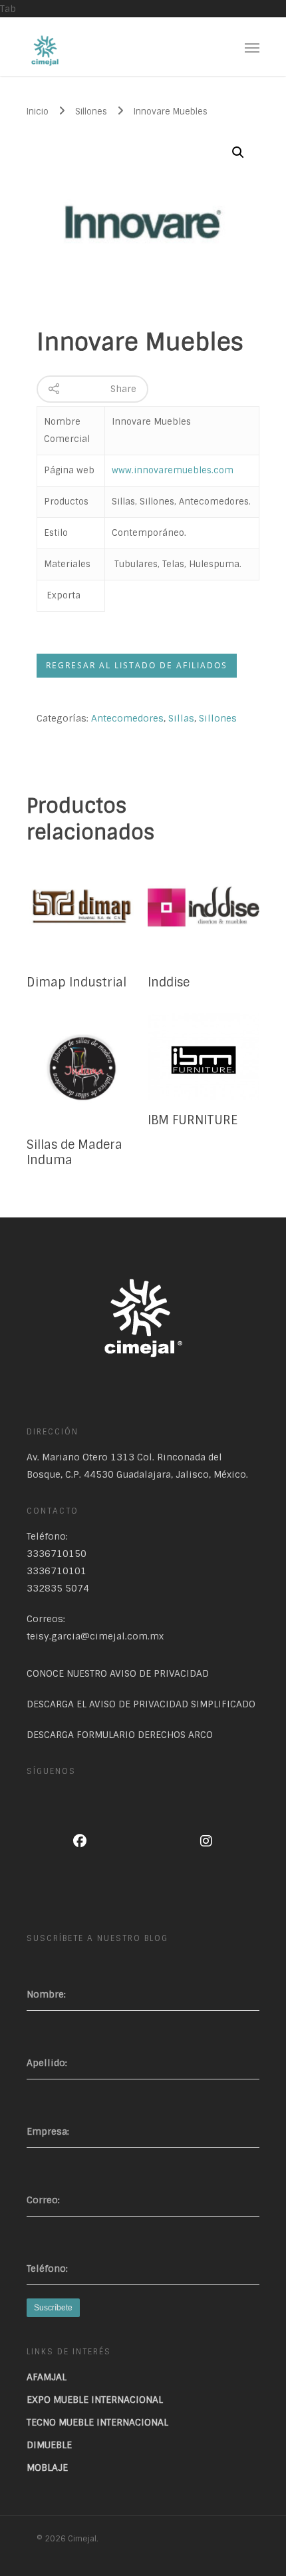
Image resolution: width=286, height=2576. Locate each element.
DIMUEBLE (49, 2445)
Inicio (38, 111)
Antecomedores (127, 718)
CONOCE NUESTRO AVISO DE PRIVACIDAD (118, 1673)
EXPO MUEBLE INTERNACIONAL (95, 2400)
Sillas (181, 718)
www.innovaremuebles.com (173, 470)
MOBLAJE (47, 2468)
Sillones (91, 111)
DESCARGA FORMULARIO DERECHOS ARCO (120, 1735)
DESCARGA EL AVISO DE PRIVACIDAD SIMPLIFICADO (141, 1704)
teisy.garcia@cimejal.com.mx (95, 1636)
